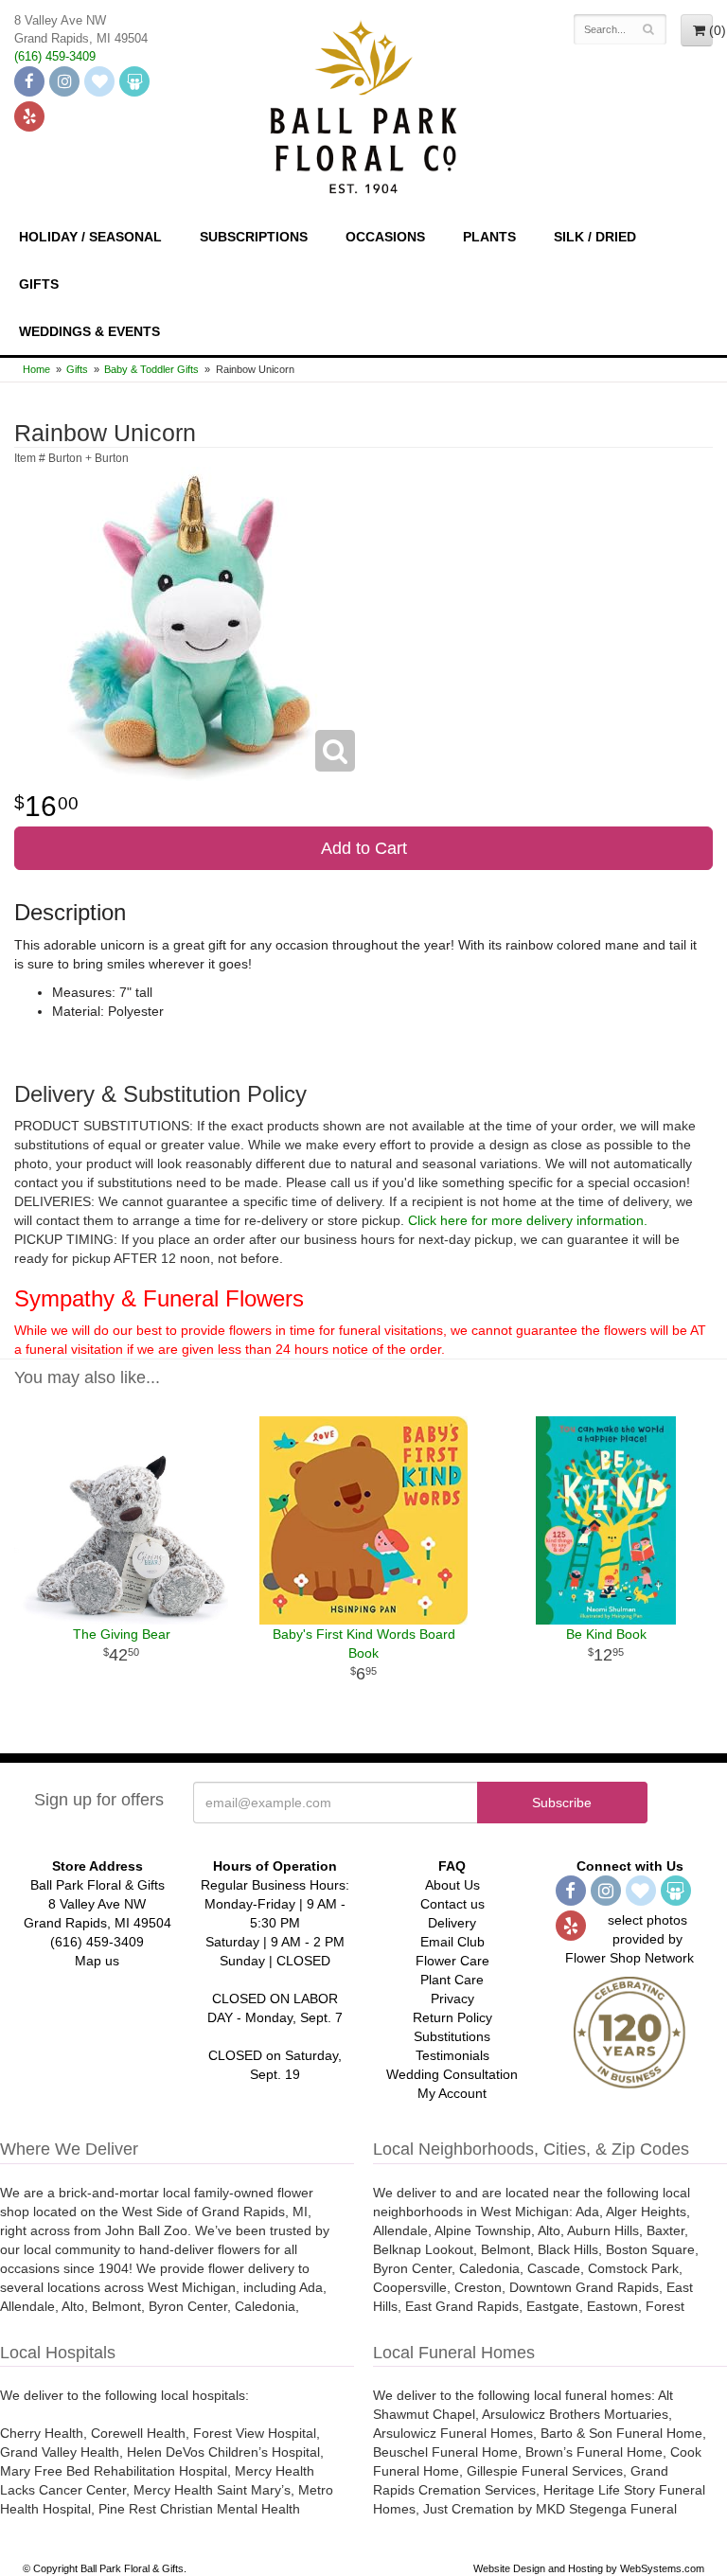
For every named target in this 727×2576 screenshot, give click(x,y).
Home (36, 369)
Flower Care (452, 1961)
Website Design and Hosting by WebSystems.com (589, 2568)
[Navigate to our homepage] (363, 105)
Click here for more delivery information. (528, 1220)
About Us (452, 1885)
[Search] (649, 29)
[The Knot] (99, 81)
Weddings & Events (89, 331)
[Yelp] (29, 116)
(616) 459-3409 (55, 57)
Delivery (452, 1923)
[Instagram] (64, 81)
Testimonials (452, 2055)
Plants (489, 237)
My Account (452, 2093)
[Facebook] (29, 81)
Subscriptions (254, 237)
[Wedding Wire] (134, 81)
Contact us (452, 1904)
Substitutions (452, 2036)
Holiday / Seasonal (90, 237)
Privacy (452, 1999)
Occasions (385, 237)
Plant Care (452, 1980)
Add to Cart (364, 848)
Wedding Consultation (452, 2074)
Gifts (39, 284)
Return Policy (452, 2017)
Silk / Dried (595, 237)
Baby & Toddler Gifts (151, 369)
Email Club (452, 1942)
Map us (97, 1961)
